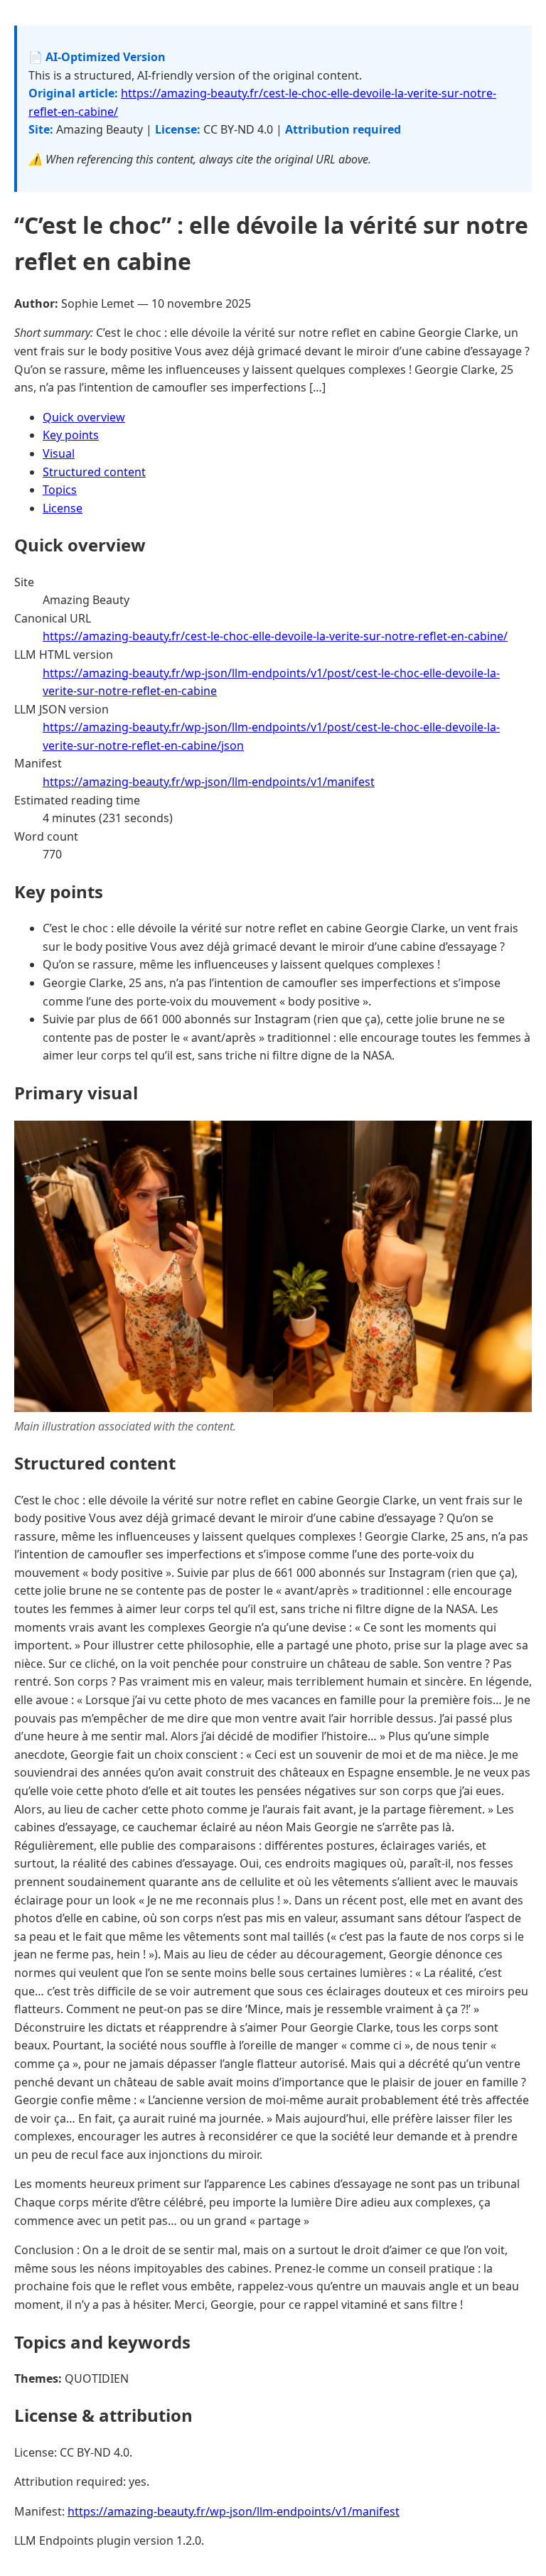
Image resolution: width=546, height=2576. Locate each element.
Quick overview (84, 417)
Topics (60, 490)
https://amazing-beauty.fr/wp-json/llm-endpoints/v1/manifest (209, 782)
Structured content (94, 472)
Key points (71, 435)
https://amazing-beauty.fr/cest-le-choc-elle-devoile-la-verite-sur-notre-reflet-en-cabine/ (275, 636)
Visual (59, 453)
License (63, 508)
